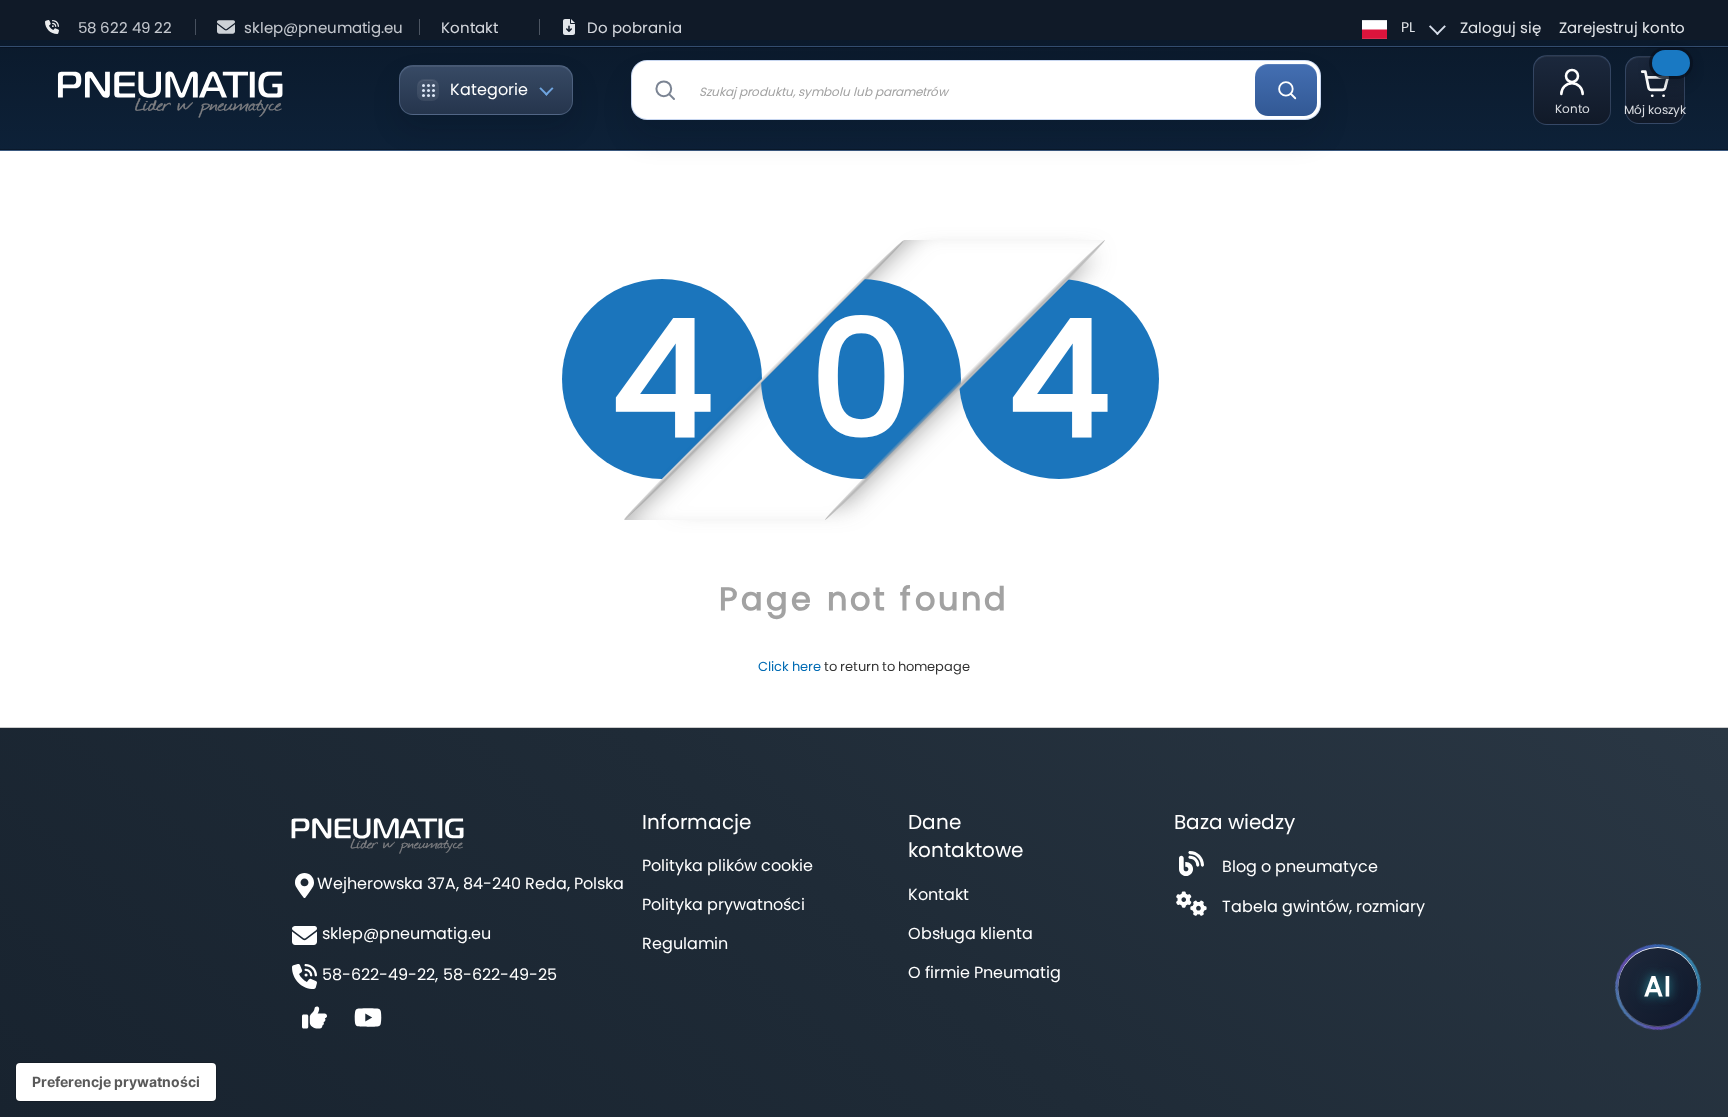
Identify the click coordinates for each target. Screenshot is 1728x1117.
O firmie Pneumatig (984, 972)
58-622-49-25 (500, 975)
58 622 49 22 (125, 27)
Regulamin (685, 943)
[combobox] (976, 90)
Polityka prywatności (723, 904)
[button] (1401, 27)
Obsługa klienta (970, 933)
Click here (789, 666)
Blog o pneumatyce (1300, 866)
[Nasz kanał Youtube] (368, 1024)
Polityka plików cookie (727, 865)
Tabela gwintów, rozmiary (1323, 906)
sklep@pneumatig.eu (323, 27)
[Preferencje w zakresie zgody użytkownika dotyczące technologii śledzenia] (116, 1082)
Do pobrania (634, 27)
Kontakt (469, 27)
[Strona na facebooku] (314, 1024)
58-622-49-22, (380, 975)
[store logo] (169, 90)
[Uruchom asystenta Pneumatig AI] (1658, 987)
